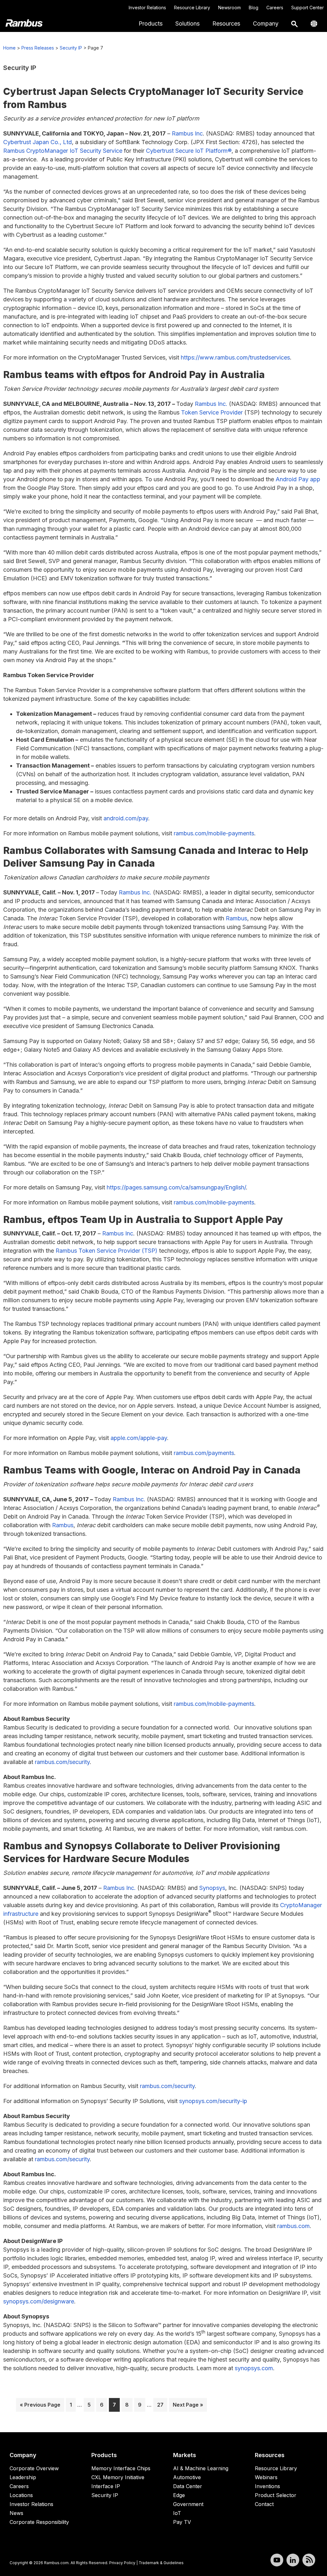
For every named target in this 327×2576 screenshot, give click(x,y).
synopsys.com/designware (39, 2301)
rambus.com (293, 2226)
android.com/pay (126, 818)
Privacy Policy (122, 2563)
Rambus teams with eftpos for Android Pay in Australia (134, 375)
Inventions (267, 2486)
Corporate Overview (34, 2468)
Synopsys (212, 1888)
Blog (254, 8)
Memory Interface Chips (121, 2468)
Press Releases (38, 48)
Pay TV (182, 2522)
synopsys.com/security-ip (213, 2101)
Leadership (23, 2477)
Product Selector (276, 2495)
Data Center (188, 2486)
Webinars (266, 2477)
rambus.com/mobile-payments (214, 833)
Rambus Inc (187, 133)
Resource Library (192, 8)
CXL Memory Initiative (118, 2477)
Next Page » (188, 2406)
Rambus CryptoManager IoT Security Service (63, 151)
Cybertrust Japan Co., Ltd (38, 142)
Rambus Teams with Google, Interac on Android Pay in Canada (152, 1470)
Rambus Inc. (211, 404)
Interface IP (106, 2486)
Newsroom (229, 8)
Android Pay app (298, 479)
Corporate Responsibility (39, 2522)
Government (188, 2504)
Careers (275, 8)
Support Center (308, 8)
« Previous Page (40, 2406)
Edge (179, 2495)
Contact (264, 2504)
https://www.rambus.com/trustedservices (235, 357)
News (16, 2513)
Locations (21, 2495)
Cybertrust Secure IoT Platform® (189, 151)
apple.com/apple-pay (138, 1438)
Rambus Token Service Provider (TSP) (106, 1251)
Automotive (187, 2477)
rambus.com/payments (204, 1453)
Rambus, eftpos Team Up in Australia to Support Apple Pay (144, 1219)
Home (9, 48)
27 (162, 2405)
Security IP (71, 48)
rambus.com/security (62, 1762)
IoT (177, 2513)
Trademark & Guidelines (161, 2563)
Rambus (236, 918)
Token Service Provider (212, 412)
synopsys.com (254, 2368)
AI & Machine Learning (201, 2468)
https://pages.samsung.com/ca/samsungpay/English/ (176, 1187)
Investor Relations (147, 8)
